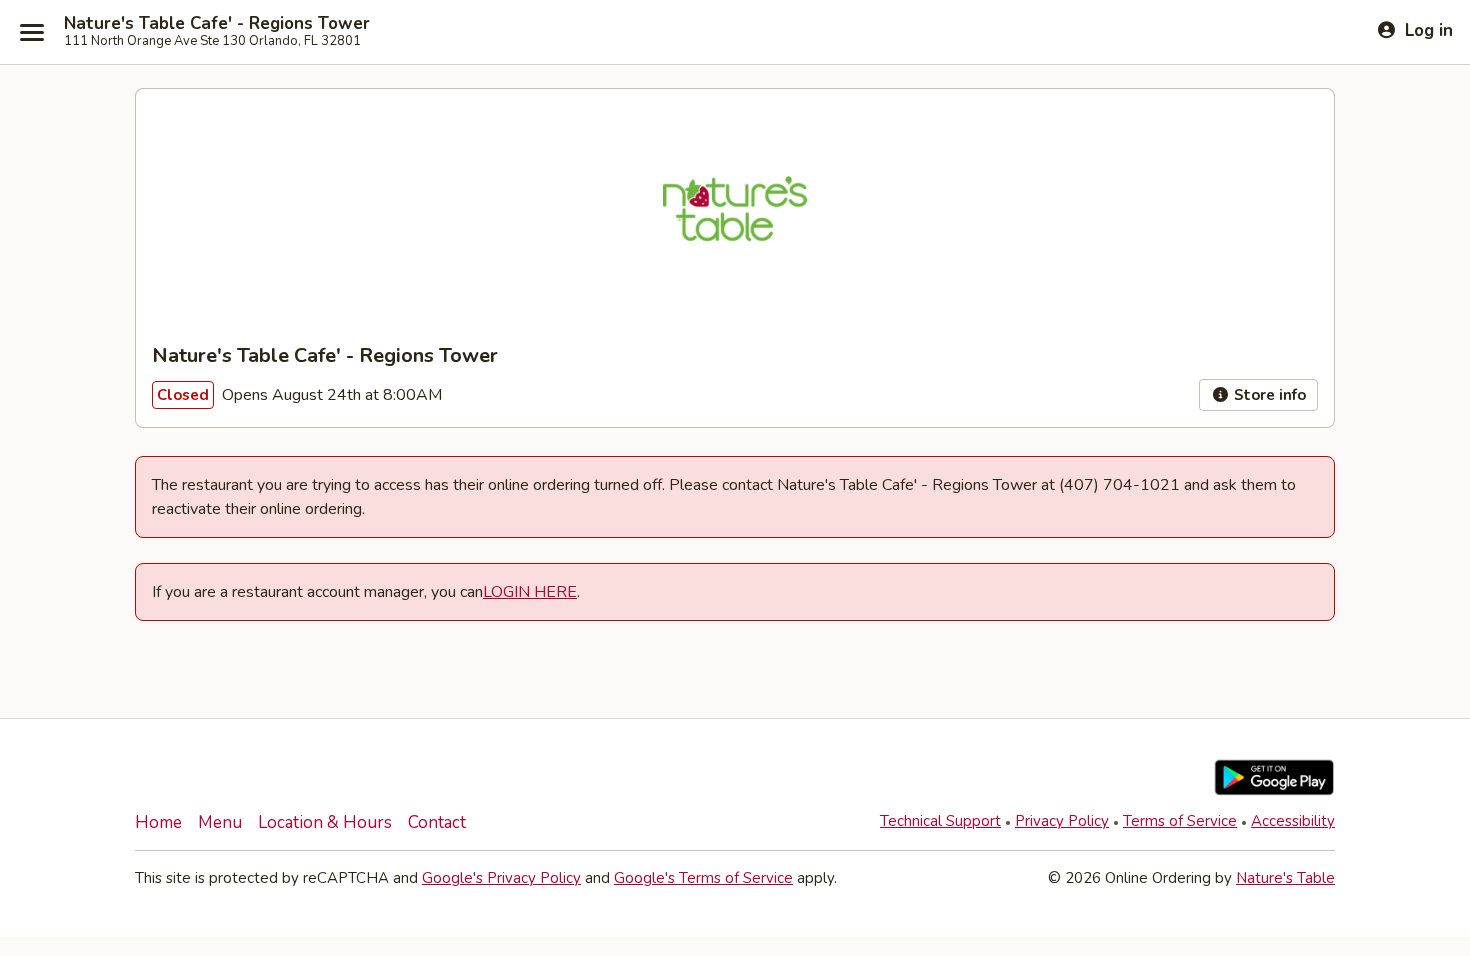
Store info (1268, 395)
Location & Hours (325, 822)
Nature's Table (1285, 878)
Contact (437, 822)
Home (158, 822)
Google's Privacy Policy (501, 878)
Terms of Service (1180, 821)
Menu (220, 822)
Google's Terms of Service (703, 878)
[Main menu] (32, 32)
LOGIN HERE (530, 592)
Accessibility (1293, 821)
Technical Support (940, 821)
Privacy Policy (1062, 821)
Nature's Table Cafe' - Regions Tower (217, 24)
